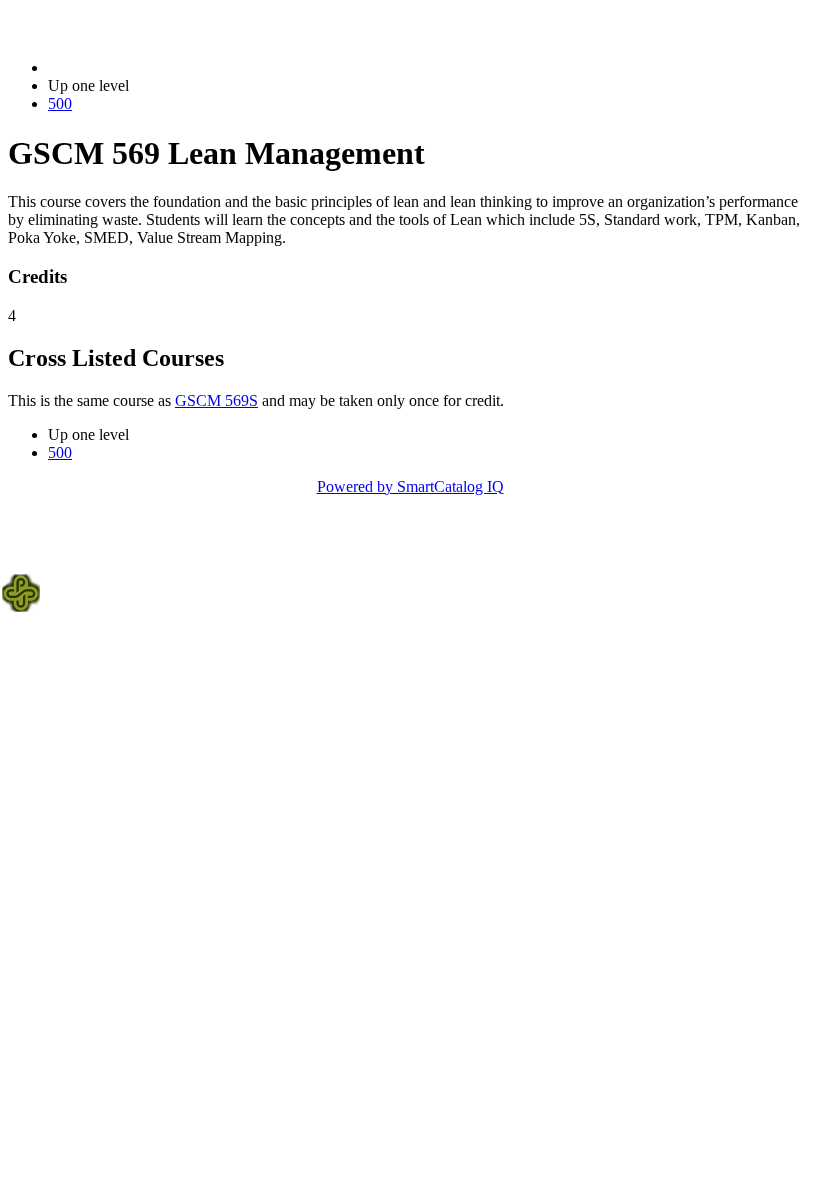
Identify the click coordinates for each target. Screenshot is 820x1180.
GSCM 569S (216, 400)
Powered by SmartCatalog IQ (410, 486)
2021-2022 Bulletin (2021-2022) (151, 67)
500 (60, 103)
